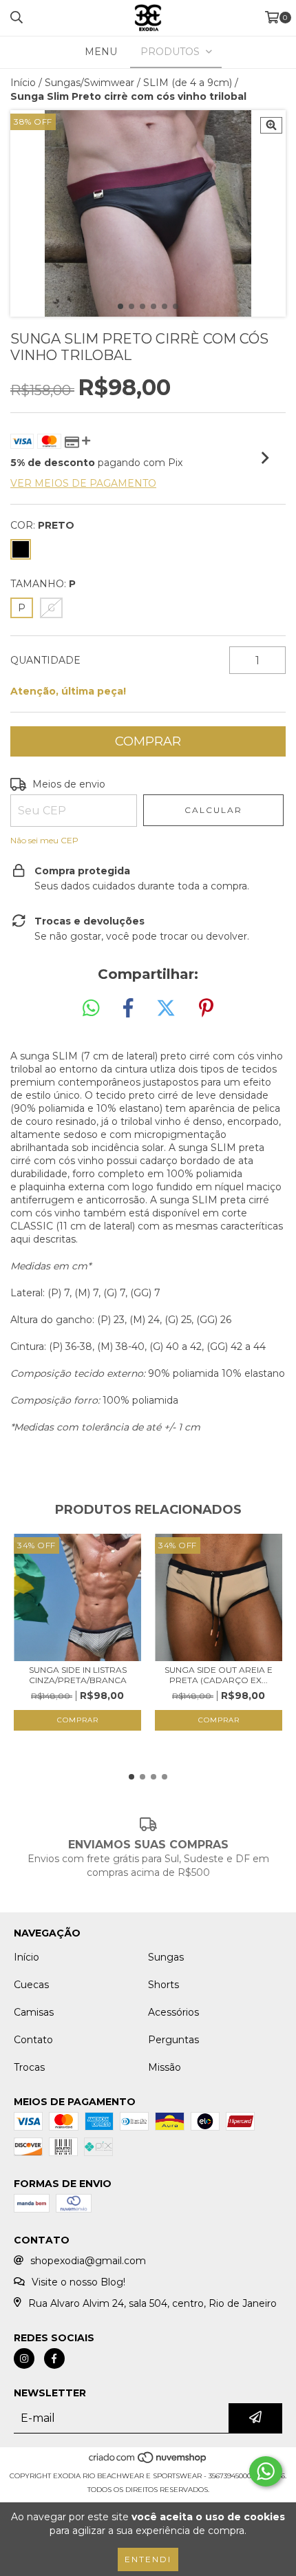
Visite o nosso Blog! (78, 2282)
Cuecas (31, 1985)
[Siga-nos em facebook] (54, 2358)
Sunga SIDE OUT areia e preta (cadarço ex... (219, 1675)
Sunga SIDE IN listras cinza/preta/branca (78, 1675)
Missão (165, 2067)
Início (23, 83)
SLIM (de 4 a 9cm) (188, 83)
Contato (33, 2040)
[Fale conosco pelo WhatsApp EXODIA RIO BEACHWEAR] (266, 2471)
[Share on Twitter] (166, 1009)
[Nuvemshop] (148, 2462)
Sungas (166, 1957)
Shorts (163, 1985)
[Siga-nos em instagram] (24, 2358)
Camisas (34, 2012)
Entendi (148, 2559)
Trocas (29, 2067)
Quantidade (45, 660)
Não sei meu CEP (44, 840)
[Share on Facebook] (128, 1009)
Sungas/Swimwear (89, 83)
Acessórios (173, 2012)
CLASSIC (33, 1226)
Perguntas (173, 2040)
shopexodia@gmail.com (88, 2261)
